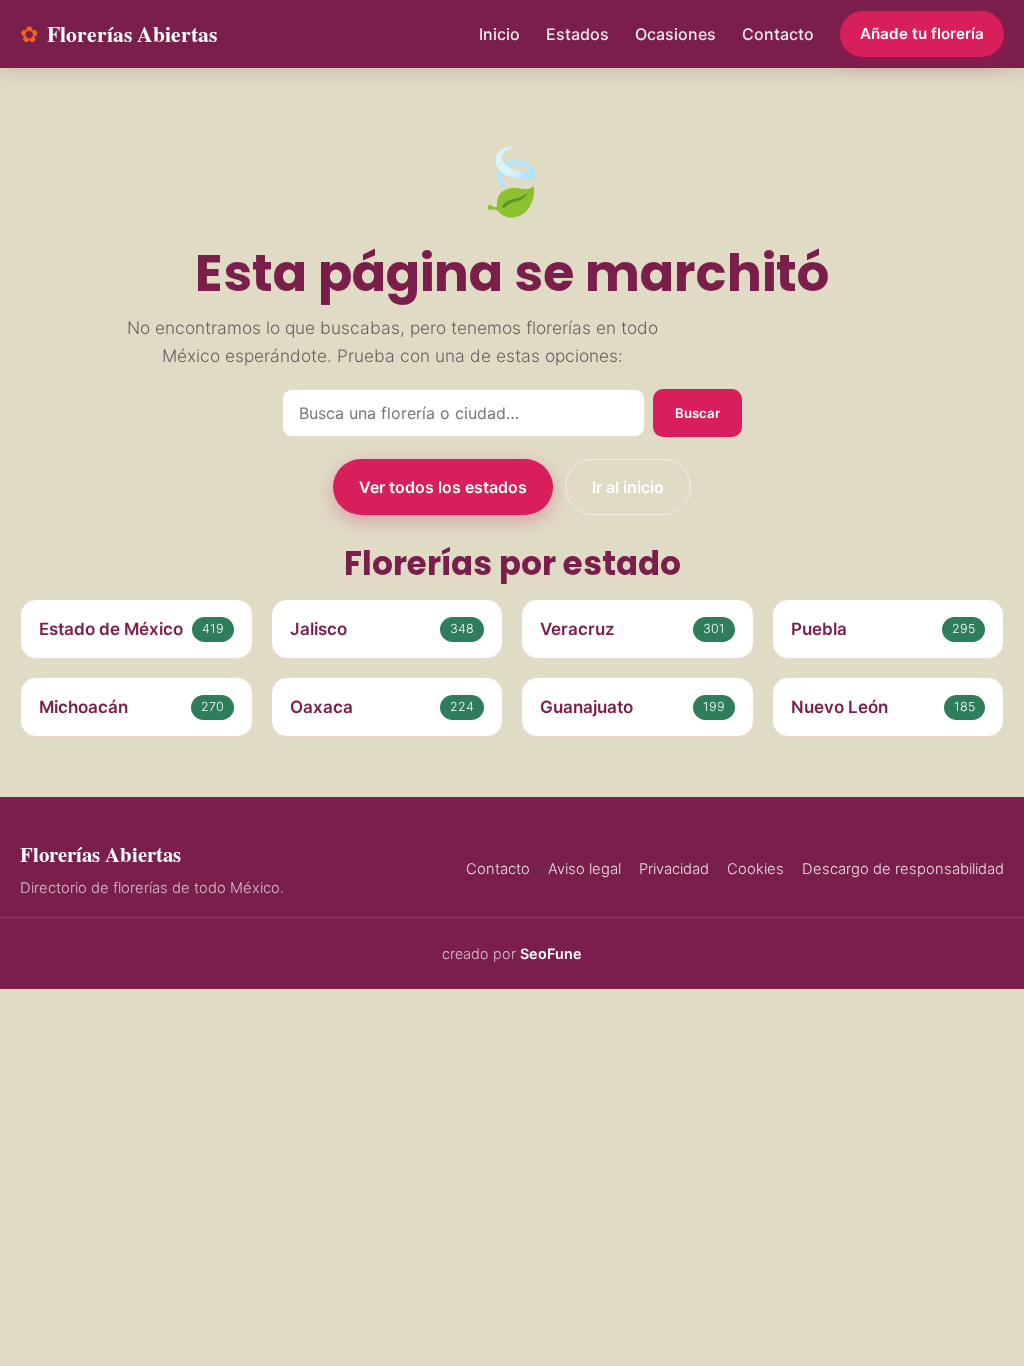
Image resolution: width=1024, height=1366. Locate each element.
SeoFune (551, 953)
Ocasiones (675, 34)
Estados (577, 34)
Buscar (697, 413)
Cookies (755, 869)
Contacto (778, 34)
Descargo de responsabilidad (903, 869)
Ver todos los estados (443, 487)
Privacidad (674, 869)
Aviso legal (584, 869)
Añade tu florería (922, 33)
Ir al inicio (628, 487)
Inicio (499, 34)
